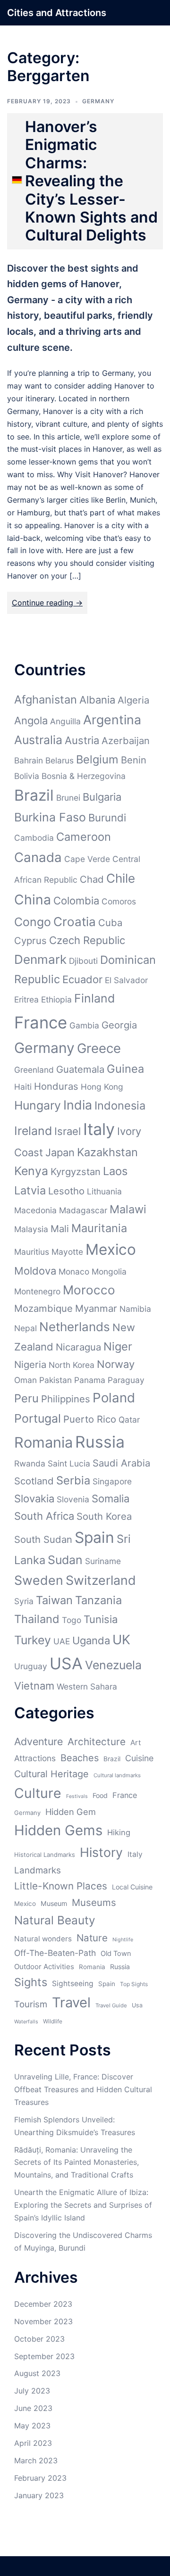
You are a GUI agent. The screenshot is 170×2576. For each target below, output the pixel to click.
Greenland (34, 1070)
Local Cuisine (132, 1887)
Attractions (35, 1758)
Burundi (107, 818)
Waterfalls (26, 2022)
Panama (90, 1380)
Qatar (129, 1420)
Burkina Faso (50, 817)
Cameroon (84, 837)
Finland (94, 998)
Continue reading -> (47, 603)
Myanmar (96, 1308)
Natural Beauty (55, 1920)
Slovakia (34, 1499)
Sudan (65, 1560)
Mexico (111, 1249)
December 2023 (43, 2304)
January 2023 (39, 2495)
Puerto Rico (90, 1419)
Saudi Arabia (121, 1463)
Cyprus (30, 940)
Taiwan (54, 1600)
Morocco (89, 1290)
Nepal (25, 1328)
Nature (92, 1938)
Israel (68, 1131)
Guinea (125, 1069)
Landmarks (38, 1870)
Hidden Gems (58, 1830)
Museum (54, 1903)
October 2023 (39, 2339)
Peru (26, 1398)
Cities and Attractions (57, 13)
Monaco (74, 1271)
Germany (98, 101)
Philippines (66, 1399)
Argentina (112, 720)
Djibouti (83, 961)
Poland (114, 1398)
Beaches (80, 1758)
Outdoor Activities (44, 1967)
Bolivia (27, 776)
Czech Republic (87, 940)
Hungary (38, 1105)
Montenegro (37, 1291)
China (33, 900)
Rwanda (30, 1463)
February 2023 (40, 2478)
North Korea (72, 1365)
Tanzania (98, 1600)
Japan (60, 1152)
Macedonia (35, 1210)
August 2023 (37, 2373)
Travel (71, 2002)
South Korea (104, 1516)
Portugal (38, 1418)
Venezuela (113, 1665)
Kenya (31, 1171)
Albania (97, 700)
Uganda (91, 1640)
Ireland (33, 1131)
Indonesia (120, 1106)
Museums (94, 1902)
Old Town (116, 1954)
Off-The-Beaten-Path (55, 1953)
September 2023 (44, 2356)
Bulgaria (102, 797)
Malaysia (31, 1229)
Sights (31, 1982)
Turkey (33, 1640)
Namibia (135, 1309)
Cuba (110, 923)
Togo (72, 1620)
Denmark (40, 959)
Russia (100, 1442)
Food (100, 1795)
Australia (38, 740)
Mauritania (99, 1228)
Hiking (119, 1832)
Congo (33, 922)
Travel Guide (111, 2005)
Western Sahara (87, 1686)
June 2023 (33, 2408)
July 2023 (32, 2391)
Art (136, 1743)
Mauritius (32, 1252)
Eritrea (26, 999)
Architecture (97, 1742)
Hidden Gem (71, 1812)
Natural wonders (43, 1939)
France (41, 1022)
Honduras (56, 1086)
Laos (115, 1171)
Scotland (34, 1481)
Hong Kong (102, 1087)
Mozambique (43, 1308)
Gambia (84, 1025)
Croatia (75, 922)
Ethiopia (56, 999)
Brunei (68, 798)
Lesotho (66, 1191)
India (78, 1105)
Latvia (30, 1190)
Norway (116, 1364)
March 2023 (36, 2460)
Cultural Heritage (51, 1774)
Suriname (103, 1561)
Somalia (110, 1499)
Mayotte (67, 1252)
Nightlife (123, 1940)
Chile (121, 878)
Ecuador (82, 979)
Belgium (97, 759)
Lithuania (104, 1191)
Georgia (119, 1025)
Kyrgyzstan (76, 1172)
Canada (38, 857)
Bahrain (29, 760)
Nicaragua (78, 1347)
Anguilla (65, 721)
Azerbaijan (126, 741)
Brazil (34, 795)
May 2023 (32, 2426)
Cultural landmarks (117, 1775)
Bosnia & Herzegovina (84, 776)
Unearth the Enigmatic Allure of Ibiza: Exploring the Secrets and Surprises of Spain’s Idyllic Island (83, 2205)
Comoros (119, 901)
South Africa (44, 1516)
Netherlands (75, 1327)
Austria (82, 740)
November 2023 (43, 2321)
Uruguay (31, 1666)
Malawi (128, 1209)
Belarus (59, 760)
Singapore (112, 1481)
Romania (43, 1442)
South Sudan (43, 1539)
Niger (118, 1346)
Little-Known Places (61, 1886)
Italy (99, 1129)
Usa (137, 2005)
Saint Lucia (69, 1463)
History (101, 1852)
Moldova (35, 1271)
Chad (92, 879)
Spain (94, 1537)
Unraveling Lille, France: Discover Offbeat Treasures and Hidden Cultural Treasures (83, 2089)
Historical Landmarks (45, 1855)
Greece (99, 1048)
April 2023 (33, 2443)
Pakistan (55, 1380)
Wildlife (53, 2021)
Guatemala (80, 1069)
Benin (134, 760)
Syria (24, 1601)
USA (66, 1663)
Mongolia (109, 1271)
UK (121, 1640)
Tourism (31, 2004)
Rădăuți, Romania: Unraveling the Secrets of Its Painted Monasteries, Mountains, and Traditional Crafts (76, 2162)
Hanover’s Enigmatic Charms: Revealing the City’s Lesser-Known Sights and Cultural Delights (91, 181)
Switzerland (101, 1580)
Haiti (23, 1087)
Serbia (73, 1480)
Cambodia (34, 838)
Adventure (38, 1741)
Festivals (77, 1796)
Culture (38, 1793)
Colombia (76, 901)
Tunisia (101, 1619)
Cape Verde (87, 859)
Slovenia (73, 1499)
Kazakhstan (107, 1152)
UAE (62, 1641)
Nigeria (30, 1364)
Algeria (133, 700)
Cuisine (139, 1758)
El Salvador (126, 980)
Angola (31, 721)
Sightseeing (73, 1984)
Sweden (39, 1580)
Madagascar (83, 1210)
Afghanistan (46, 700)
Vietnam (34, 1686)
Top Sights (134, 1984)
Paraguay (126, 1380)
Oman (25, 1380)
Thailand (37, 1619)
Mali (60, 1229)
